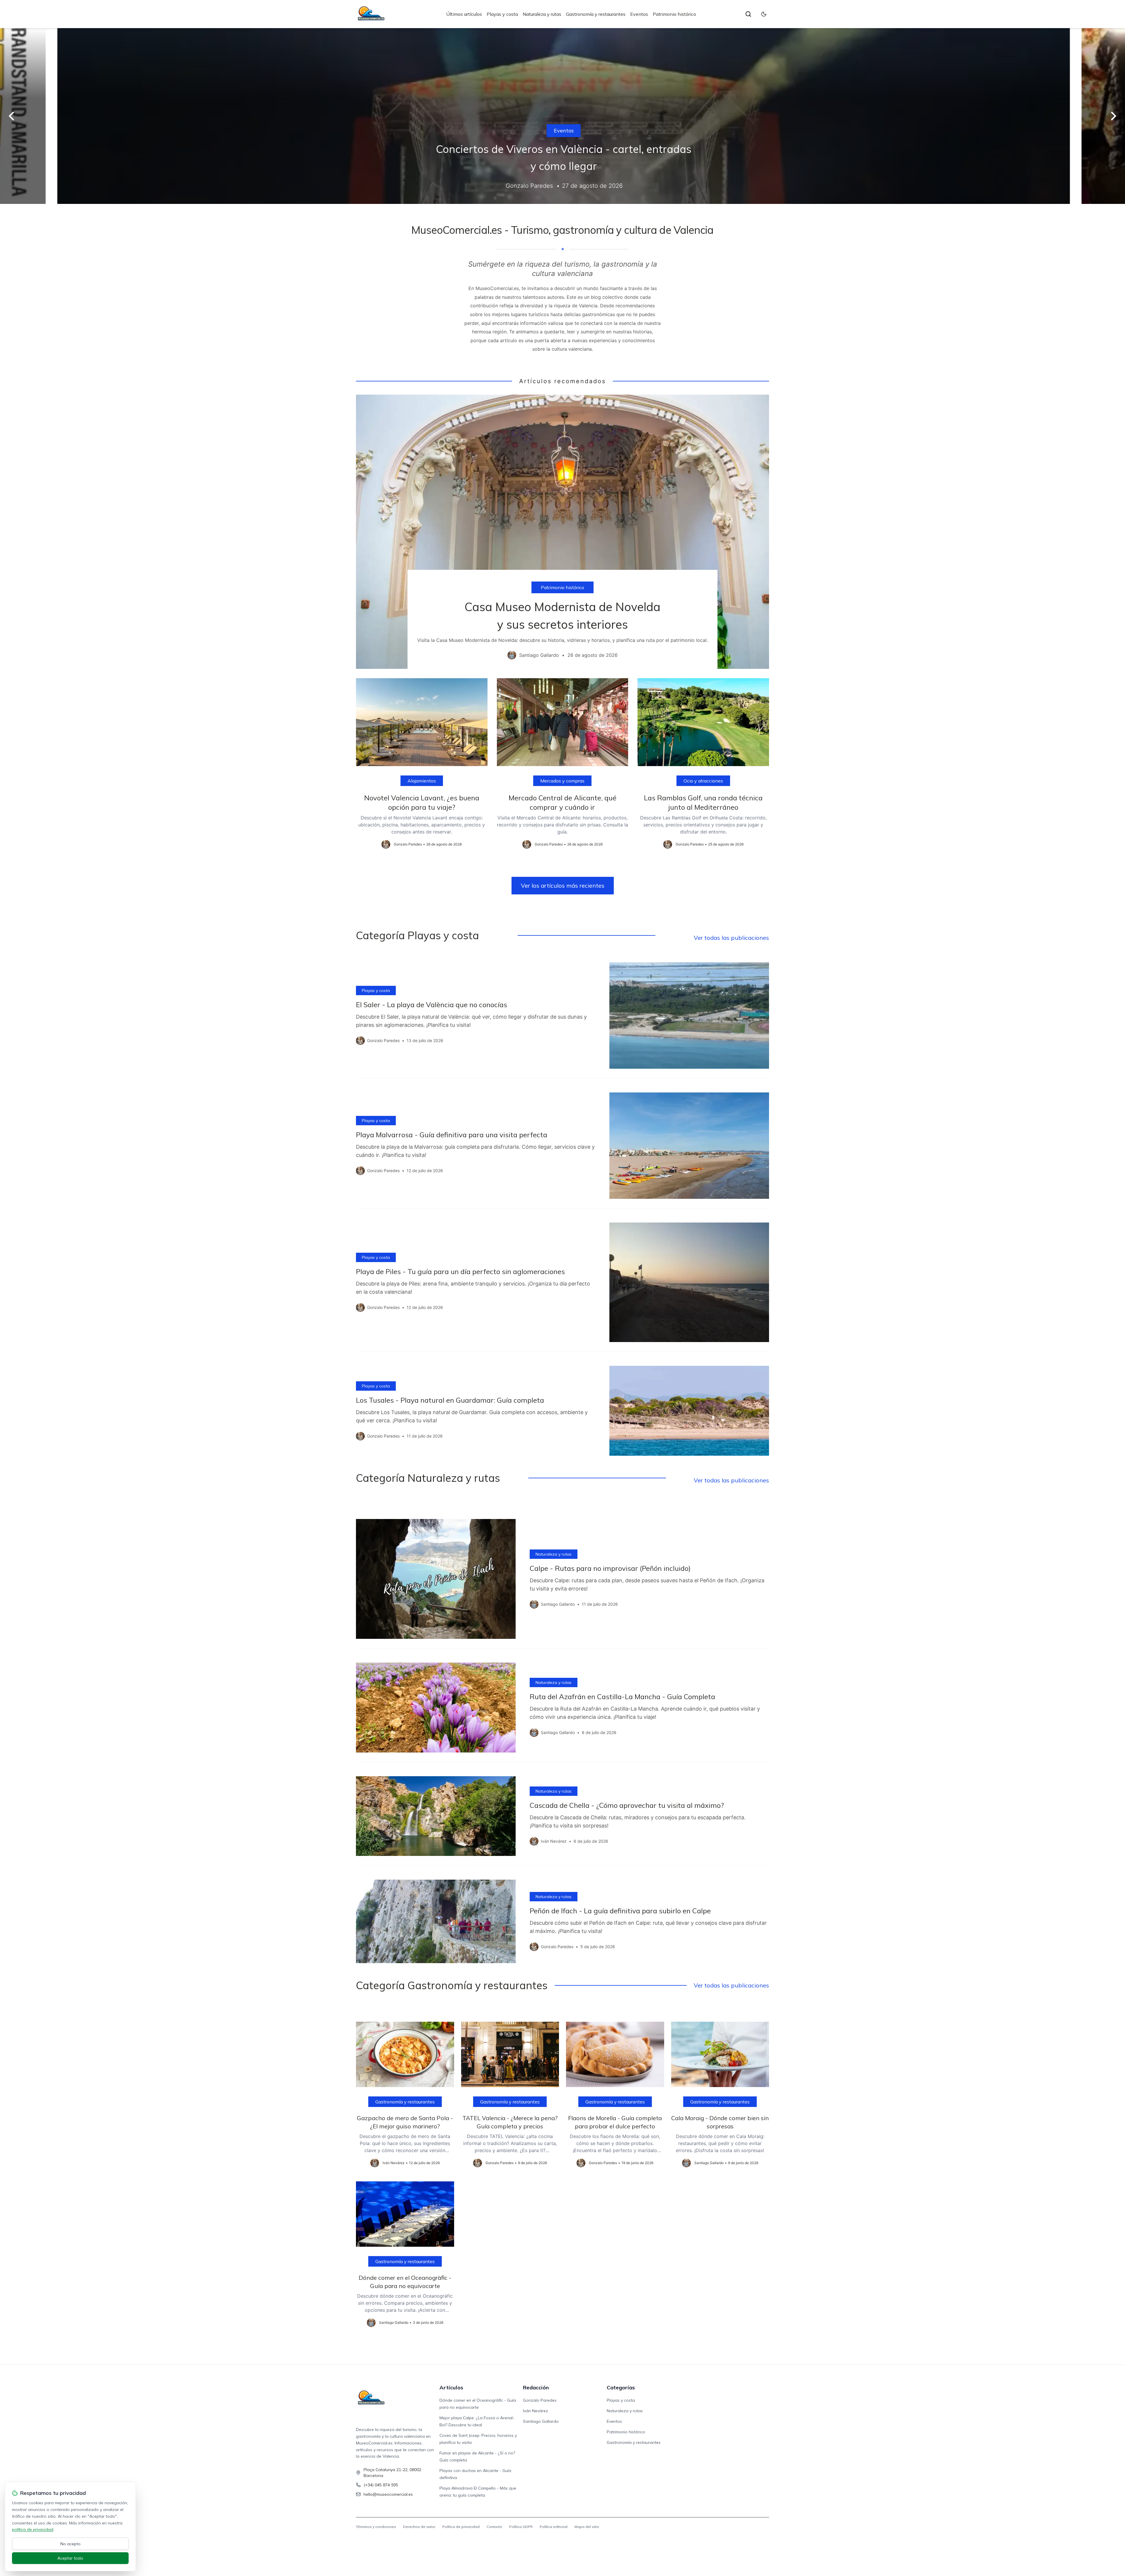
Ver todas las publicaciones (731, 938)
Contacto (494, 2527)
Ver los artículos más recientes (563, 885)
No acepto (70, 2544)
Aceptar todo (70, 2558)
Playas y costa (502, 14)
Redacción (536, 2387)
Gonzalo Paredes (540, 2400)
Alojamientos (422, 781)
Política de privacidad (461, 2527)
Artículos (451, 2387)
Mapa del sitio (587, 2527)
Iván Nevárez (536, 2411)
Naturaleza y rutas (542, 14)
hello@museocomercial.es (388, 2494)
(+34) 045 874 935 (381, 2485)
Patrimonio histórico (674, 14)
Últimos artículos (464, 14)
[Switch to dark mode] (764, 14)
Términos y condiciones (376, 2527)
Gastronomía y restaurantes (596, 14)
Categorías (621, 2387)
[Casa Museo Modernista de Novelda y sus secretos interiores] (562, 532)
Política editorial (554, 2527)
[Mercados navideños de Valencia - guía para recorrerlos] (562, 116)
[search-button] (748, 14)
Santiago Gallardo (541, 2421)
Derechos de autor (419, 2527)
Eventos (639, 14)
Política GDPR (521, 2527)
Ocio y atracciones (703, 781)
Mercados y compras (562, 131)
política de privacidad (33, 2529)
